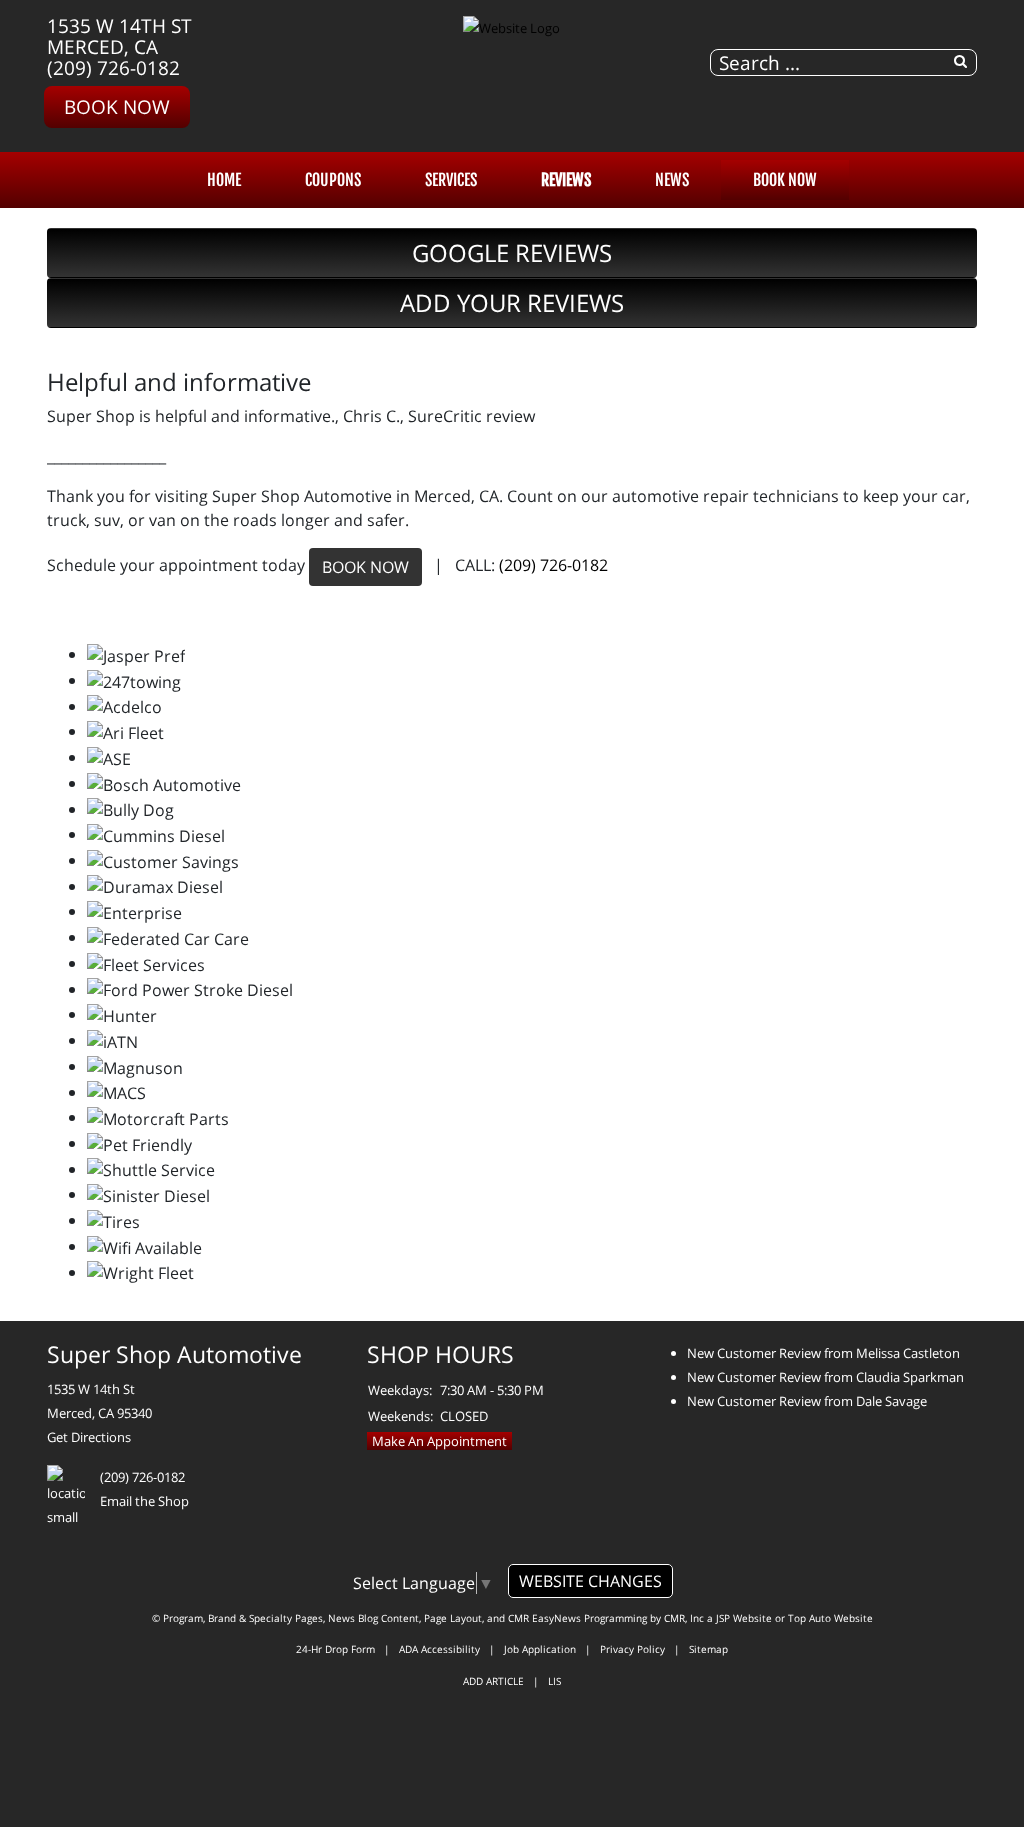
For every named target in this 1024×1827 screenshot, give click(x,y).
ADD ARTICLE (493, 1681)
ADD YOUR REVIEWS (512, 302)
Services (451, 180)
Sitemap (708, 1649)
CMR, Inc (684, 1618)
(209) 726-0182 (113, 67)
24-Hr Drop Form (335, 1649)
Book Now (117, 106)
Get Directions (89, 1437)
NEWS (672, 180)
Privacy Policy (632, 1649)
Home (224, 180)
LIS (554, 1681)
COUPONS (333, 180)
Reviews (566, 180)
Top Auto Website (830, 1618)
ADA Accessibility (439, 1649)
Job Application (540, 1649)
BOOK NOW (365, 567)
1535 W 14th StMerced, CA (119, 36)
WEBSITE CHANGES (590, 1581)
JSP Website (744, 1618)
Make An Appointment (439, 1441)
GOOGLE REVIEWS (512, 252)
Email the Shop (144, 1501)
